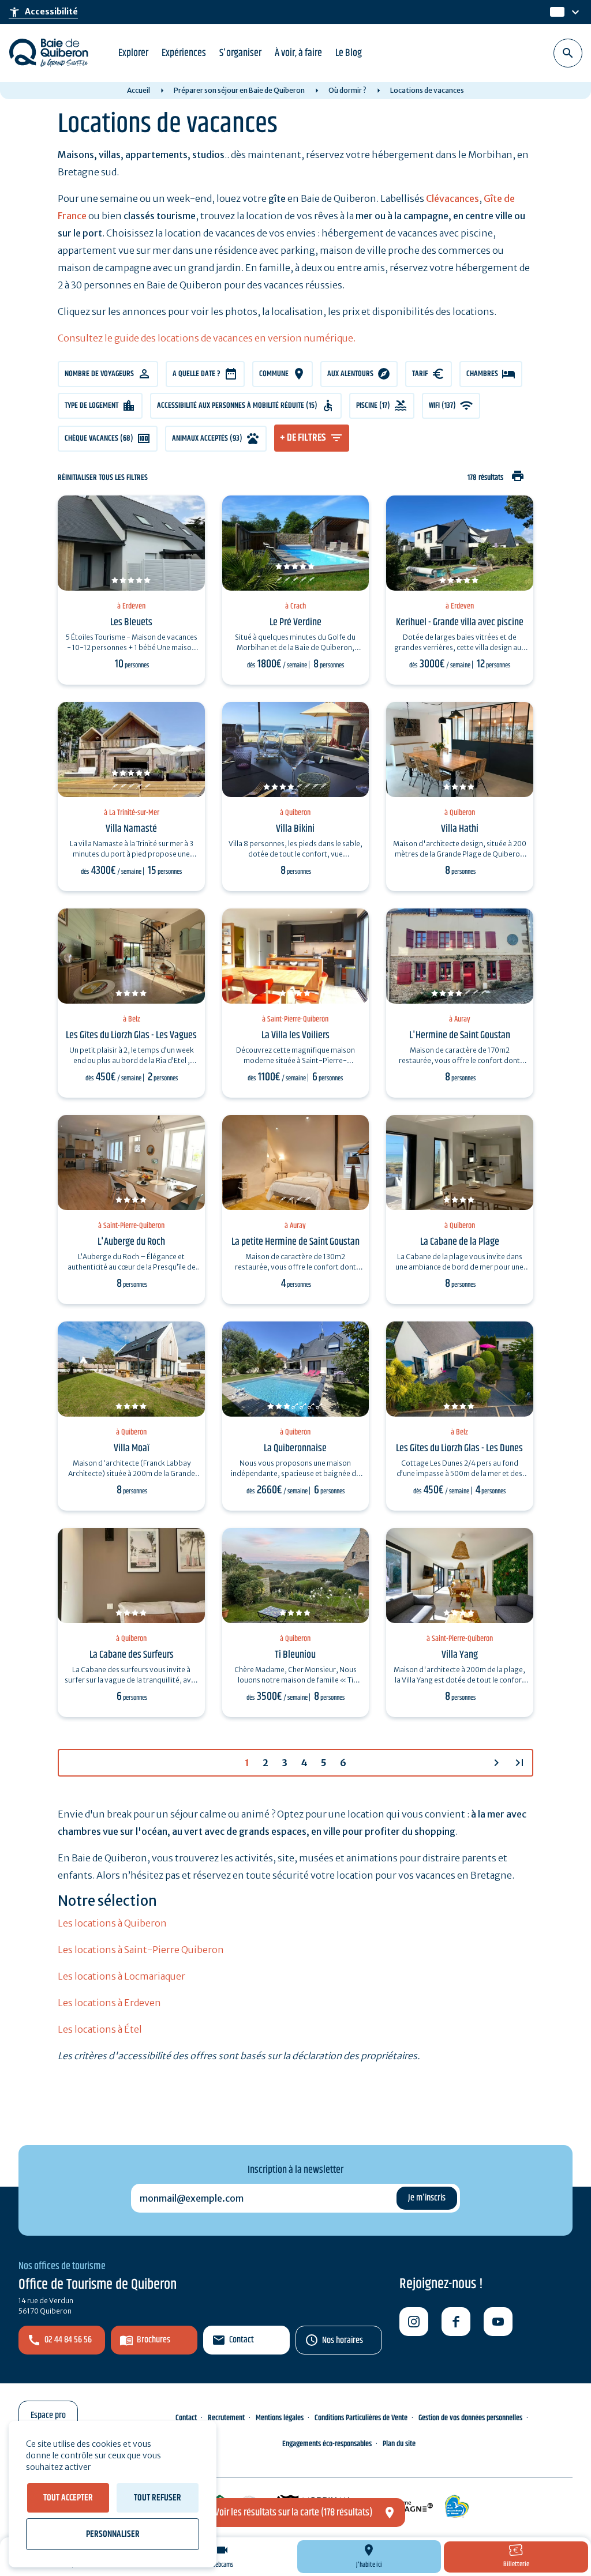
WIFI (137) (442, 405)
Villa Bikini (295, 829)
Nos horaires (343, 2340)
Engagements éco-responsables (327, 2444)
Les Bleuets (131, 622)
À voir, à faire (298, 53)
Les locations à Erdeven (109, 2003)
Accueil (139, 90)
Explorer (133, 53)
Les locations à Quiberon (112, 1923)
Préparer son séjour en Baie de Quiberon (239, 90)
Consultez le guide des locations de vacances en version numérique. (207, 338)
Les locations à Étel (100, 2029)
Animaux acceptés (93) (207, 438)
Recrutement (226, 2418)
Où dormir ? (347, 90)
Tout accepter (68, 2498)
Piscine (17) (373, 405)
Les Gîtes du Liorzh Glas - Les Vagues (131, 1035)
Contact (242, 2340)
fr (555, 12)
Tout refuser (158, 2498)
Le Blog (349, 53)
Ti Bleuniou (295, 1655)
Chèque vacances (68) (99, 438)
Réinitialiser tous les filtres (103, 478)
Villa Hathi (460, 829)
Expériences (184, 53)
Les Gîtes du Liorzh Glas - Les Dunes (459, 1448)
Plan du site (399, 2444)
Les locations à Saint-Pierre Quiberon (141, 1950)
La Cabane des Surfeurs (132, 1655)
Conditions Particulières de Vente (361, 2418)
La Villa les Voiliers (295, 1035)
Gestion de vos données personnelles (470, 2418)
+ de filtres (303, 438)
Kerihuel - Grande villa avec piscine (460, 622)
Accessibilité (43, 12)
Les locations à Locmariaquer (121, 1976)
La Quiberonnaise (295, 1448)
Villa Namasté (131, 829)
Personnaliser (113, 2534)
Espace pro (48, 2415)
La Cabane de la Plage (460, 1242)
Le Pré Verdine (295, 622)
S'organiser (240, 53)
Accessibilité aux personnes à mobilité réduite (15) (237, 405)
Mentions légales (280, 2418)
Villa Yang (460, 1655)
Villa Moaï (132, 1448)
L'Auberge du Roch (131, 1242)
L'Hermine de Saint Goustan (460, 1035)
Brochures (154, 2340)
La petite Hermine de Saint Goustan (295, 1242)
